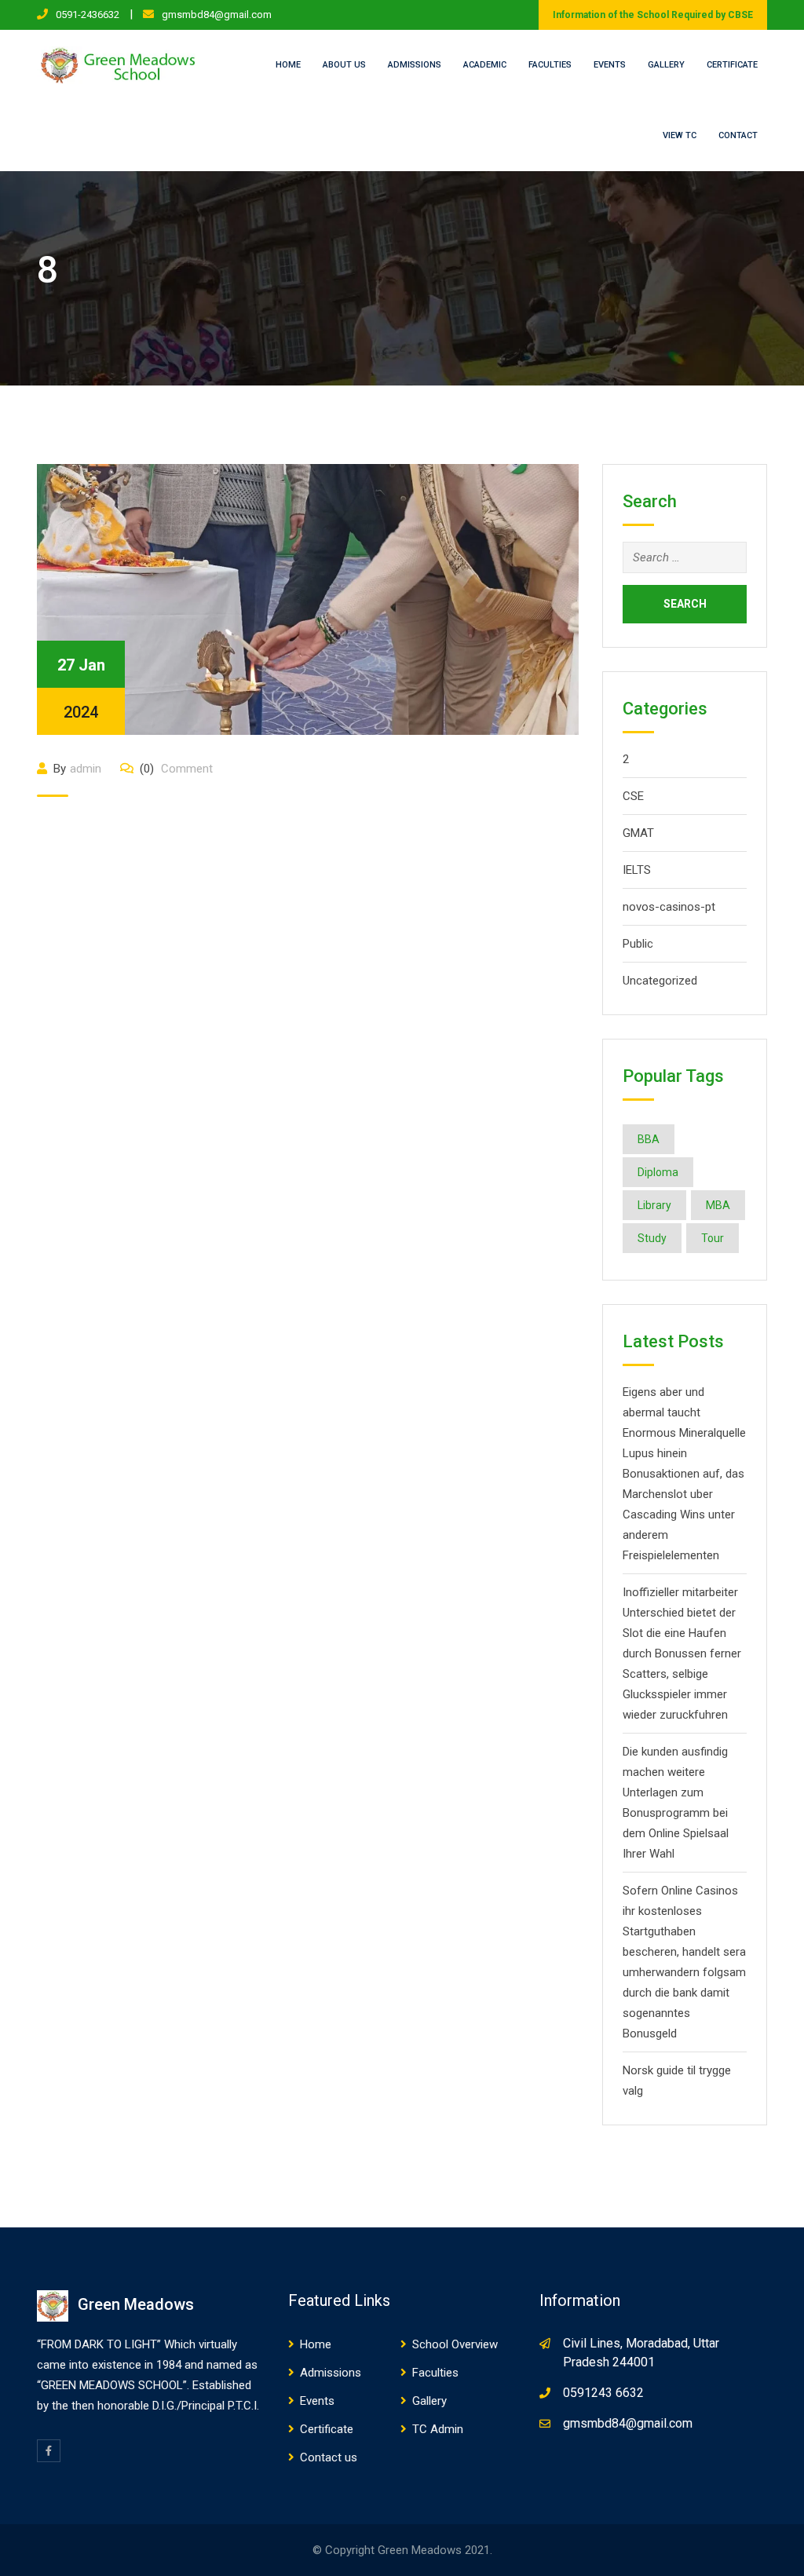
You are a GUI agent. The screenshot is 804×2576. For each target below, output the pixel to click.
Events (610, 65)
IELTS (637, 870)
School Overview (455, 2344)
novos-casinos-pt (669, 907)
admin (86, 769)
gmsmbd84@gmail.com (217, 15)
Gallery (666, 65)
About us (344, 65)
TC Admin (438, 2429)
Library (654, 1205)
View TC (680, 135)
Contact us (329, 2457)
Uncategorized (660, 981)
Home (288, 65)
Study (652, 1238)
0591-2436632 (88, 15)
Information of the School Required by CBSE (653, 15)
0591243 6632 (603, 2393)
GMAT (638, 833)
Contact (738, 135)
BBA (649, 1139)
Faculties (550, 65)
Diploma (658, 1172)
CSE (633, 796)
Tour (713, 1238)
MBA (718, 1205)
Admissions (415, 65)
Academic (485, 65)
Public (638, 944)
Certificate (732, 65)
